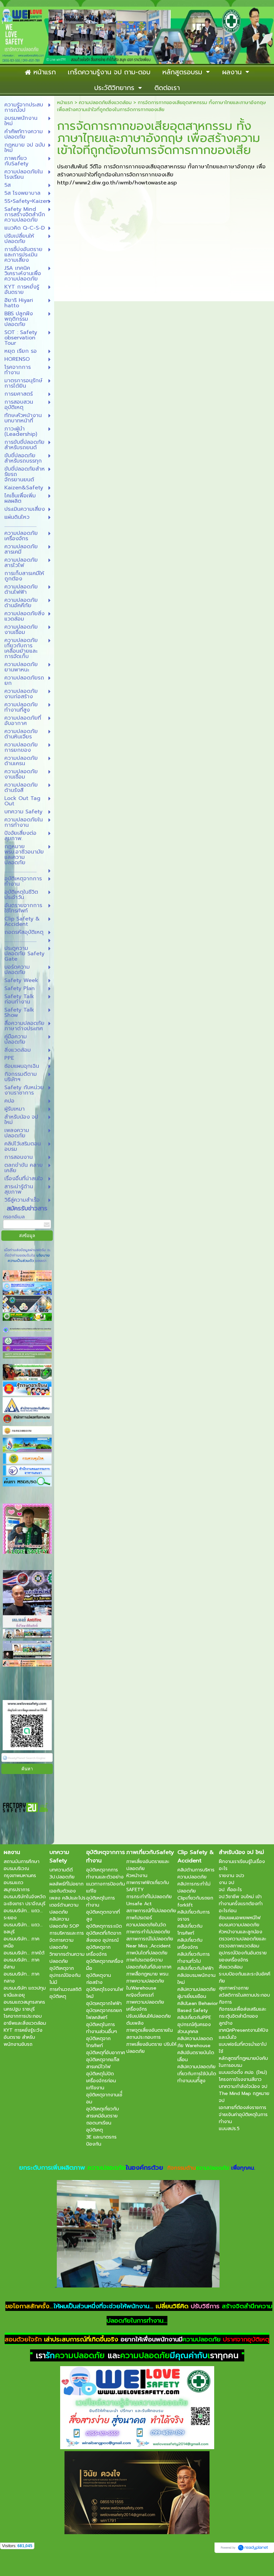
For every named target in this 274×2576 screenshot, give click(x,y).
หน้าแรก (65, 103)
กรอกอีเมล (14, 1217)
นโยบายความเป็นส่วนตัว (29, 1258)
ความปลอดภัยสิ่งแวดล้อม (105, 103)
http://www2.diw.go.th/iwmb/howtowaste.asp (117, 183)
